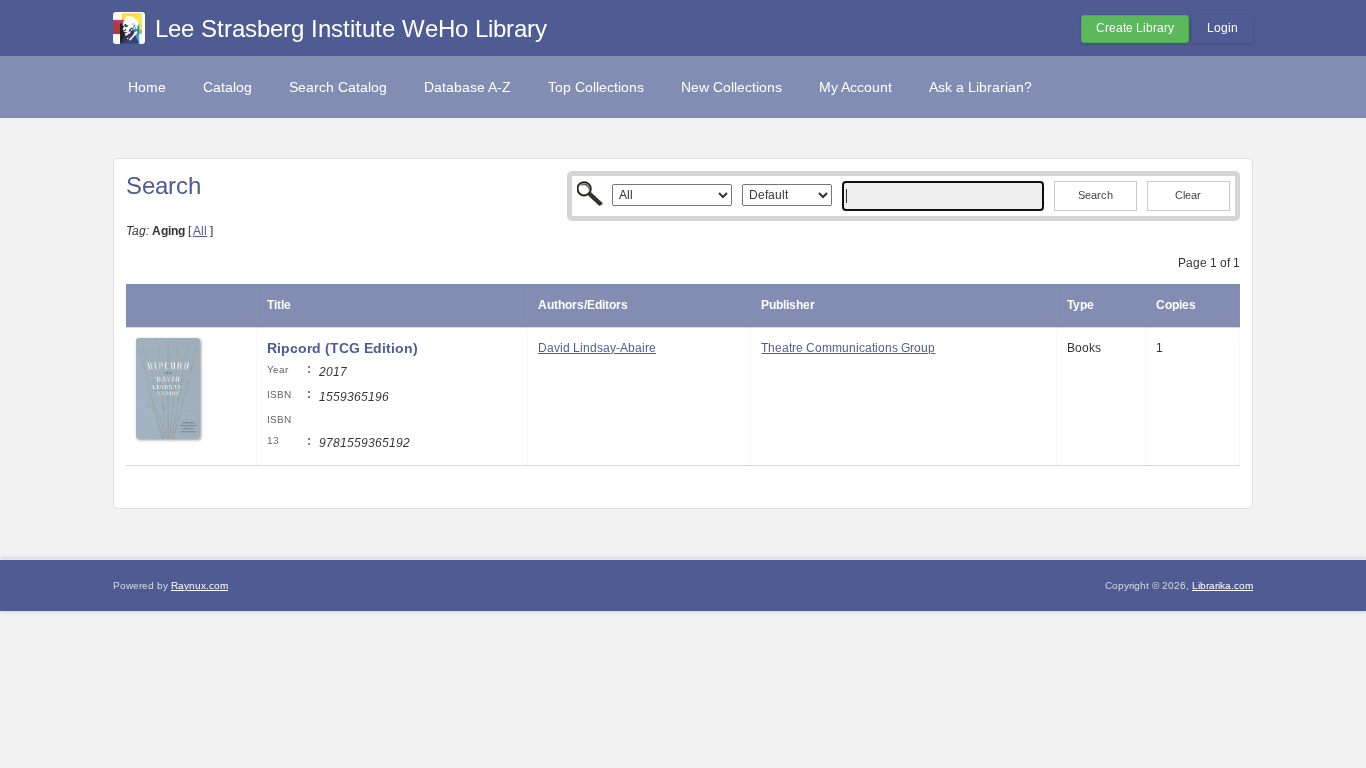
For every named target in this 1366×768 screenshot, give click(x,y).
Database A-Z (467, 87)
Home (147, 87)
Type (1080, 305)
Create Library (1135, 28)
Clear (1188, 195)
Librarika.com (1222, 585)
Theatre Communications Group (848, 348)
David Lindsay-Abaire (597, 348)
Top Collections (596, 87)
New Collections (731, 87)
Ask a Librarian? (980, 87)
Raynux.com (199, 585)
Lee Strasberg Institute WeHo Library (351, 28)
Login (1222, 28)
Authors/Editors (583, 305)
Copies (1176, 305)
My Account (855, 87)
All (200, 231)
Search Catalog (338, 87)
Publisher (788, 305)
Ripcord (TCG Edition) (342, 348)
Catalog (227, 87)
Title (279, 305)
